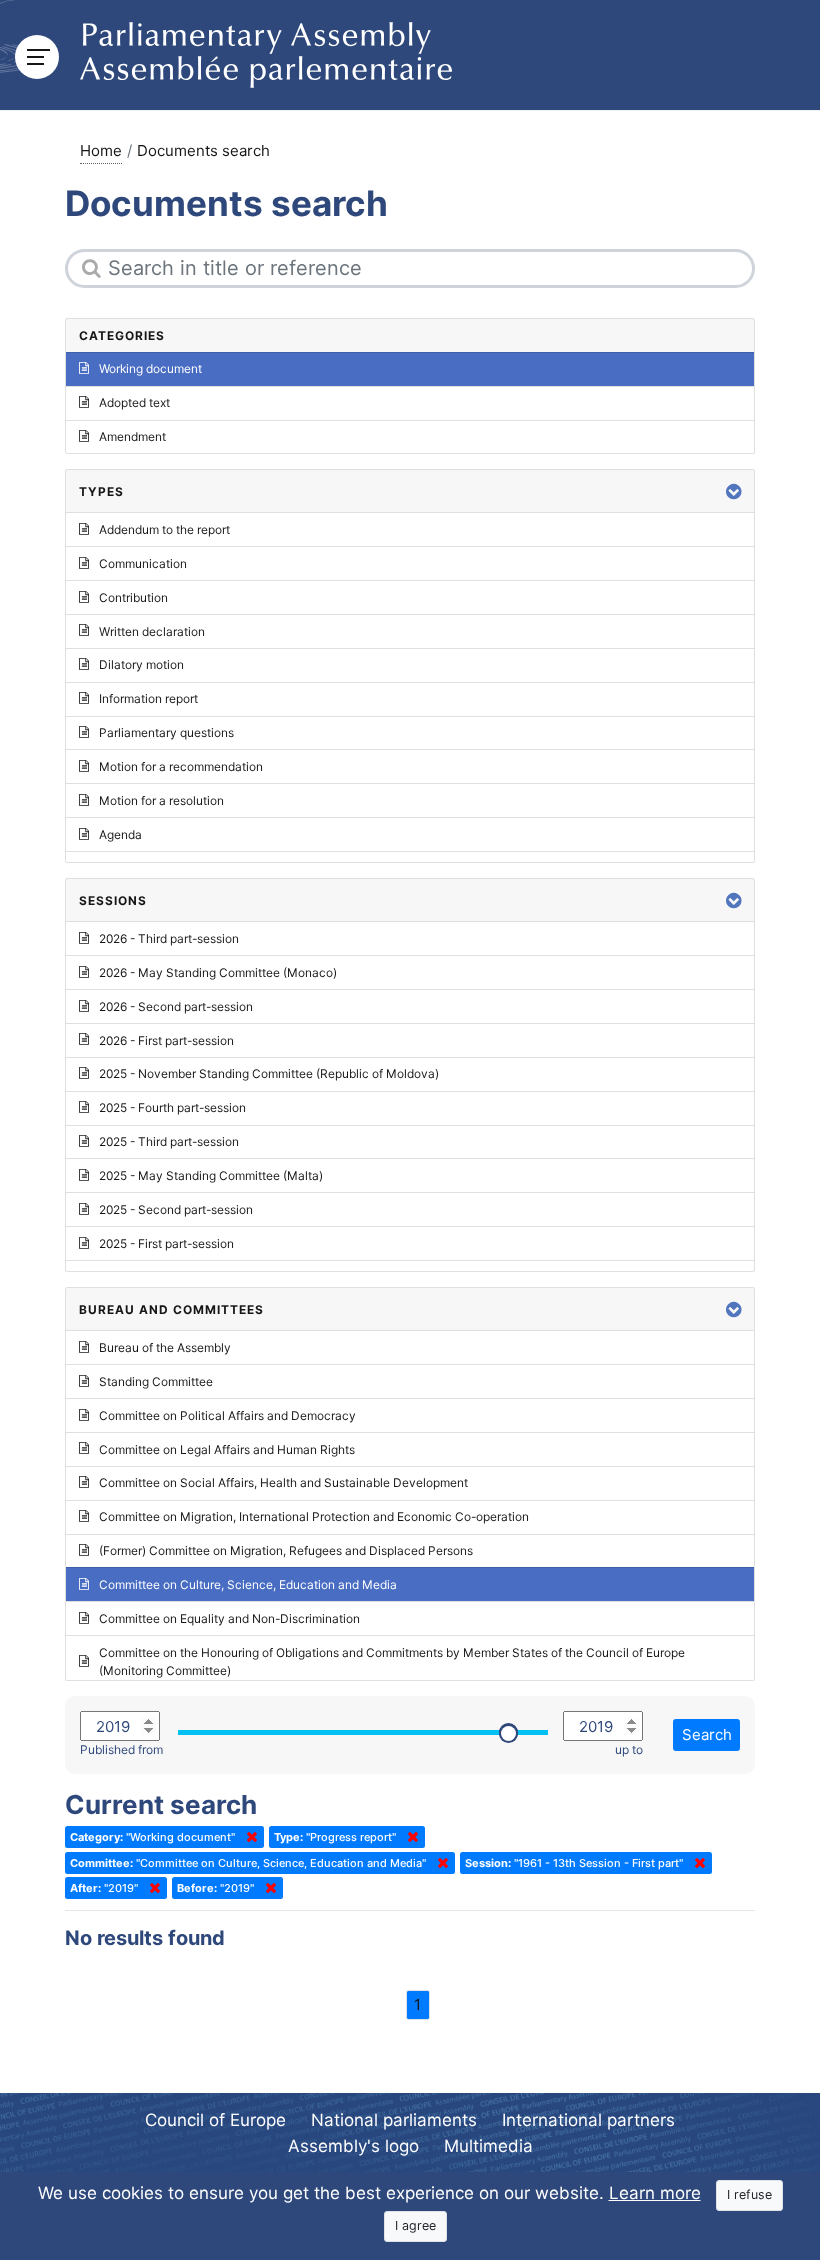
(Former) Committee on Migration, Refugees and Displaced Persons (286, 1550)
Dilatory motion (141, 664)
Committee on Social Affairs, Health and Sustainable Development (283, 1482)
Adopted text (134, 402)
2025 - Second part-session (176, 1209)
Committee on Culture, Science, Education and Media (248, 1584)
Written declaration (152, 631)
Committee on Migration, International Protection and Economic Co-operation (314, 1516)
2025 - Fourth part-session (172, 1107)
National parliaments (394, 2120)
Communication (143, 563)
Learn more (655, 2193)
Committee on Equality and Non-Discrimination (229, 1618)
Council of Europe (215, 2120)
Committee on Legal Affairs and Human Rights (227, 1449)
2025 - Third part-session (169, 1141)
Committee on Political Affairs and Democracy (227, 1415)
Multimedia (488, 2146)
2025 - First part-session (166, 1243)
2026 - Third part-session (169, 938)
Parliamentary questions (166, 732)
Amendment (132, 436)
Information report (148, 698)
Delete (248, 1837)
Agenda (120, 834)
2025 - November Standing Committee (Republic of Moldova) (269, 1073)
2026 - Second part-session (176, 1006)
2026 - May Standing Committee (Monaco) (218, 972)
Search (707, 1734)
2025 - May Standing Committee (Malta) (211, 1175)
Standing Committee (156, 1381)
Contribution (133, 597)
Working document (150, 368)
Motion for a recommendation (181, 766)
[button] (734, 491)
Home (101, 150)
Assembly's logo (353, 2146)
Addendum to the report (164, 529)
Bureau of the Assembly (165, 1347)
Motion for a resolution (161, 800)
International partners (588, 2120)
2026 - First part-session (166, 1040)
